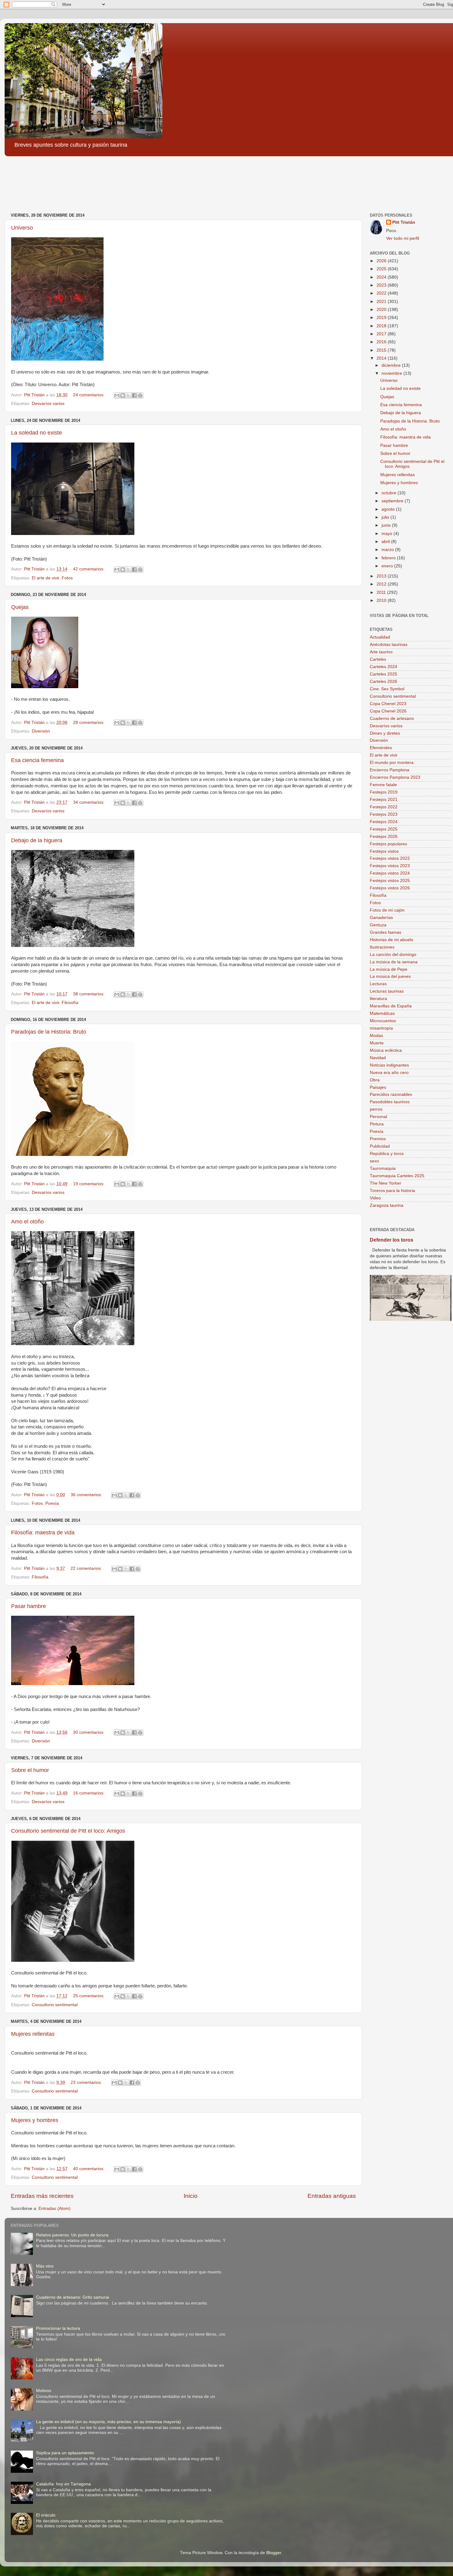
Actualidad (380, 637)
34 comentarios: (89, 802)
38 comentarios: (89, 994)
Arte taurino (381, 652)
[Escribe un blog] (123, 395)
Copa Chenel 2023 (388, 704)
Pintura (377, 1124)
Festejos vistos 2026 (390, 888)
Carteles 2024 (384, 667)
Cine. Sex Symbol (387, 689)
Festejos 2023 (384, 814)
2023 (382, 285)
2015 (382, 350)
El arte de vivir (45, 578)
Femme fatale (383, 785)
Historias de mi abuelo (392, 940)
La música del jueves (390, 976)
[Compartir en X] (129, 395)
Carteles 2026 (384, 682)
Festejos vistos (384, 851)
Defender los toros (392, 1240)
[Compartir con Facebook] (134, 395)
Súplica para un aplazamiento (65, 2453)
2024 (382, 277)
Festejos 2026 (384, 837)
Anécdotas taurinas (389, 645)
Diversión (41, 731)
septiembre (393, 501)
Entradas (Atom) (55, 2209)
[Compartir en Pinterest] (140, 395)
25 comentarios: (89, 1996)
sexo (374, 1161)
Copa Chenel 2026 (388, 711)
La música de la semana (394, 962)
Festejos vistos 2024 (390, 873)
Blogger (274, 2553)
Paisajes (378, 1087)
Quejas (20, 607)
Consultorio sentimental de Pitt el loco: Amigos (68, 1831)
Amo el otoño (27, 1222)
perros (376, 1109)
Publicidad (380, 1146)
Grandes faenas (386, 932)
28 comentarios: (89, 723)
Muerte (377, 1043)
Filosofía (70, 1003)
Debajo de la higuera (37, 840)
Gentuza (378, 925)
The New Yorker (386, 1183)
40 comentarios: (89, 2169)
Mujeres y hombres (35, 2120)
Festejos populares (388, 844)
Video (375, 1198)
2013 (382, 576)
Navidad (378, 1058)
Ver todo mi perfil (403, 238)
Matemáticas (382, 1013)
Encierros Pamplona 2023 (395, 777)
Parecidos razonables (391, 1094)
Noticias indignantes (389, 1065)
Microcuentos (383, 1021)
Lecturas (378, 984)
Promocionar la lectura (58, 2328)
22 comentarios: (87, 1568)
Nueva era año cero (389, 1073)
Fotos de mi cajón (387, 910)
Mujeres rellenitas (33, 2034)
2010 (382, 600)
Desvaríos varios (48, 404)
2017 (382, 334)
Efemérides (381, 748)
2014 (382, 358)
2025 (382, 269)
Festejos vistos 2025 (390, 881)
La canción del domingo (393, 955)
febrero (389, 558)
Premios (378, 1139)
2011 (382, 592)
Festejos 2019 (384, 792)
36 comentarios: (87, 1495)
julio (386, 517)
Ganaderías (381, 918)
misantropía (381, 1028)
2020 (382, 310)
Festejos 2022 (384, 807)
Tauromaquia (383, 1168)
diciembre (392, 365)
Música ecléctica (386, 1050)
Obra (375, 1080)
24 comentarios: (89, 395)
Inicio (191, 2196)
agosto (389, 509)
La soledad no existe (37, 433)
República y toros (387, 1154)
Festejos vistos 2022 (390, 858)
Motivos (44, 2391)
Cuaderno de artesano (392, 719)
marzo (388, 550)
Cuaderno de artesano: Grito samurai (73, 2297)
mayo (388, 534)
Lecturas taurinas (387, 991)
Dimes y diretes (385, 733)
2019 (382, 318)
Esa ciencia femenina (37, 760)
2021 (382, 302)
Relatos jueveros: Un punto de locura (72, 2235)
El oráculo (46, 2515)
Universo (22, 228)
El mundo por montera (392, 763)
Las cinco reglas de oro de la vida (69, 2360)
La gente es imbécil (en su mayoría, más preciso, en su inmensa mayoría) (108, 2422)
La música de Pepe (389, 969)
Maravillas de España (391, 1006)
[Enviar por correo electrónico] (117, 395)
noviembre (392, 373)
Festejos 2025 (384, 829)
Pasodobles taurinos (390, 1102)
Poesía (52, 1503)
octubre (390, 493)
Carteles (378, 659)
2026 (382, 261)
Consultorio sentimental (55, 2005)
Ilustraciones (382, 947)
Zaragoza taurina (387, 1205)
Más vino (45, 2266)
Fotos (67, 578)
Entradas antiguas (332, 2196)
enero (388, 566)
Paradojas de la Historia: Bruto (49, 1032)
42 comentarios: (89, 569)
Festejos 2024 (384, 822)
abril (386, 542)
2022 (382, 293)
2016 (382, 342)
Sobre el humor (30, 1770)
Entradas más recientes (42, 2196)
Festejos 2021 (384, 800)
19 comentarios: (89, 1184)
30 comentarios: (89, 1732)
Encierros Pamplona (390, 770)
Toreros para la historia (392, 1191)
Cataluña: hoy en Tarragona (63, 2484)
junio (387, 525)
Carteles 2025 (384, 674)
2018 (382, 326)
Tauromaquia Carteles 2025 (397, 1176)
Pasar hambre (29, 1606)
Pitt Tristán (404, 222)
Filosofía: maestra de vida (43, 1533)
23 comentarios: (87, 2082)
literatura (378, 999)
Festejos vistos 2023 (390, 866)
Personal (378, 1117)
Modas (376, 1036)
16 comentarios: (89, 1793)
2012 (382, 584)
